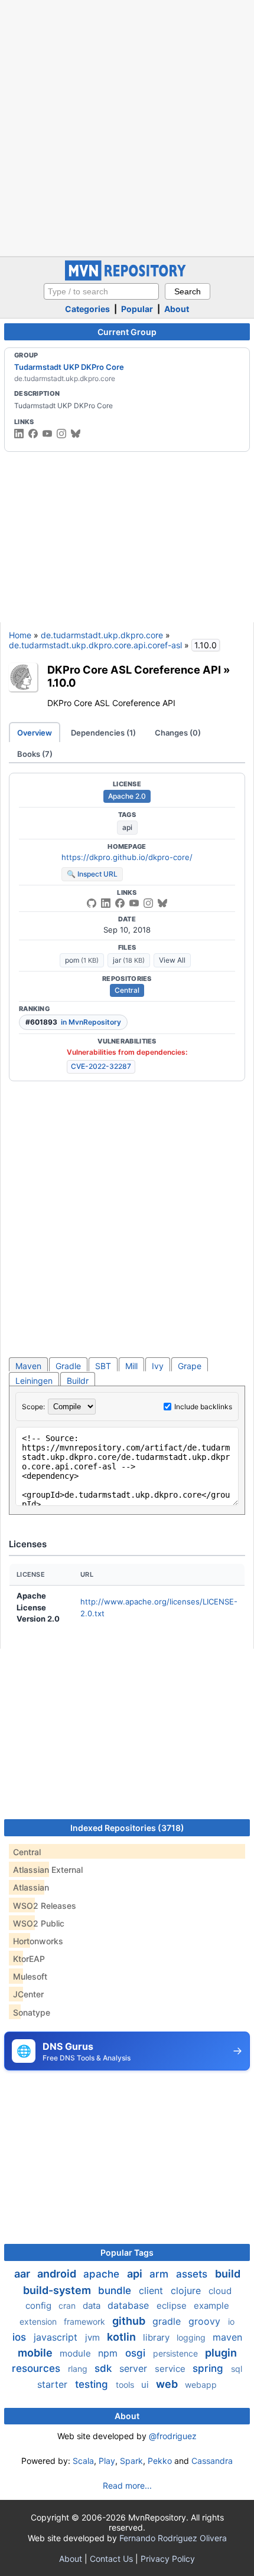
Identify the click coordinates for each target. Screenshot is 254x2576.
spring (209, 2368)
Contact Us (111, 2559)
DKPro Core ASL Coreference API (134, 670)
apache (103, 2274)
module (76, 2353)
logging (192, 2337)
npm (109, 2353)
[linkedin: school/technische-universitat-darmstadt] (19, 434)
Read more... (127, 2485)
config (40, 2306)
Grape (190, 1366)
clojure (187, 2290)
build (228, 2274)
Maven (28, 1366)
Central (127, 990)
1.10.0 (62, 682)
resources (38, 2368)
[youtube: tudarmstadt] (47, 434)
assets (193, 2274)
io (231, 2321)
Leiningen (34, 1381)
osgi (137, 2353)
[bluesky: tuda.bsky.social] (76, 434)
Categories (87, 309)
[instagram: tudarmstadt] (61, 434)
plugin (221, 2353)
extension (39, 2321)
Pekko (160, 2461)
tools (126, 2385)
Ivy (158, 1366)
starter (54, 2384)
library (157, 2337)
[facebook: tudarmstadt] (33, 434)
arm (160, 2274)
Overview (35, 733)
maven (227, 2337)
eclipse (173, 2306)
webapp (201, 2385)
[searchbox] (101, 291)
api (127, 827)
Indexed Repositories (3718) (127, 1828)
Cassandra (212, 2461)
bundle (116, 2290)
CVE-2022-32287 (101, 1066)
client (152, 2290)
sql (237, 2369)
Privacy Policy (168, 2559)
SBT (103, 1366)
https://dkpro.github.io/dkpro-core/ (127, 857)
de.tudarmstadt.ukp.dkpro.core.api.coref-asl (95, 645)
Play (107, 2461)
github (130, 2321)
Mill (131, 1366)
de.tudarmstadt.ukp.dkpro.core (102, 635)
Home (20, 635)
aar (23, 2274)
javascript (57, 2337)
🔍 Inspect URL (92, 874)
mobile (36, 2353)
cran (68, 2306)
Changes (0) (178, 733)
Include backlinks (203, 1407)
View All (172, 960)
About (177, 309)
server (135, 2368)
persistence (177, 2353)
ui (146, 2385)
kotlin (123, 2337)
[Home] (127, 278)
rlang (79, 2369)
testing (93, 2384)
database (130, 2305)
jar (129, 960)
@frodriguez (173, 2436)
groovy (206, 2321)
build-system (58, 2290)
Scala (83, 2461)
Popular (137, 309)
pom (82, 960)
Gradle (68, 1366)
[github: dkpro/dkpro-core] (92, 903)
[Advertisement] (127, 127)
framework (86, 2321)
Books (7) (35, 754)
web (168, 2384)
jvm (94, 2337)
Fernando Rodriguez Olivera (173, 2538)
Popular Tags (127, 2252)
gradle (168, 2321)
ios (21, 2337)
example (211, 2306)
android (58, 2274)
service (171, 2369)
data (93, 2306)
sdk (105, 2368)
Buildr (78, 1381)
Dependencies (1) (103, 733)
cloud (220, 2291)
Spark (131, 2461)
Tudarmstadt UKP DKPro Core (69, 367)
